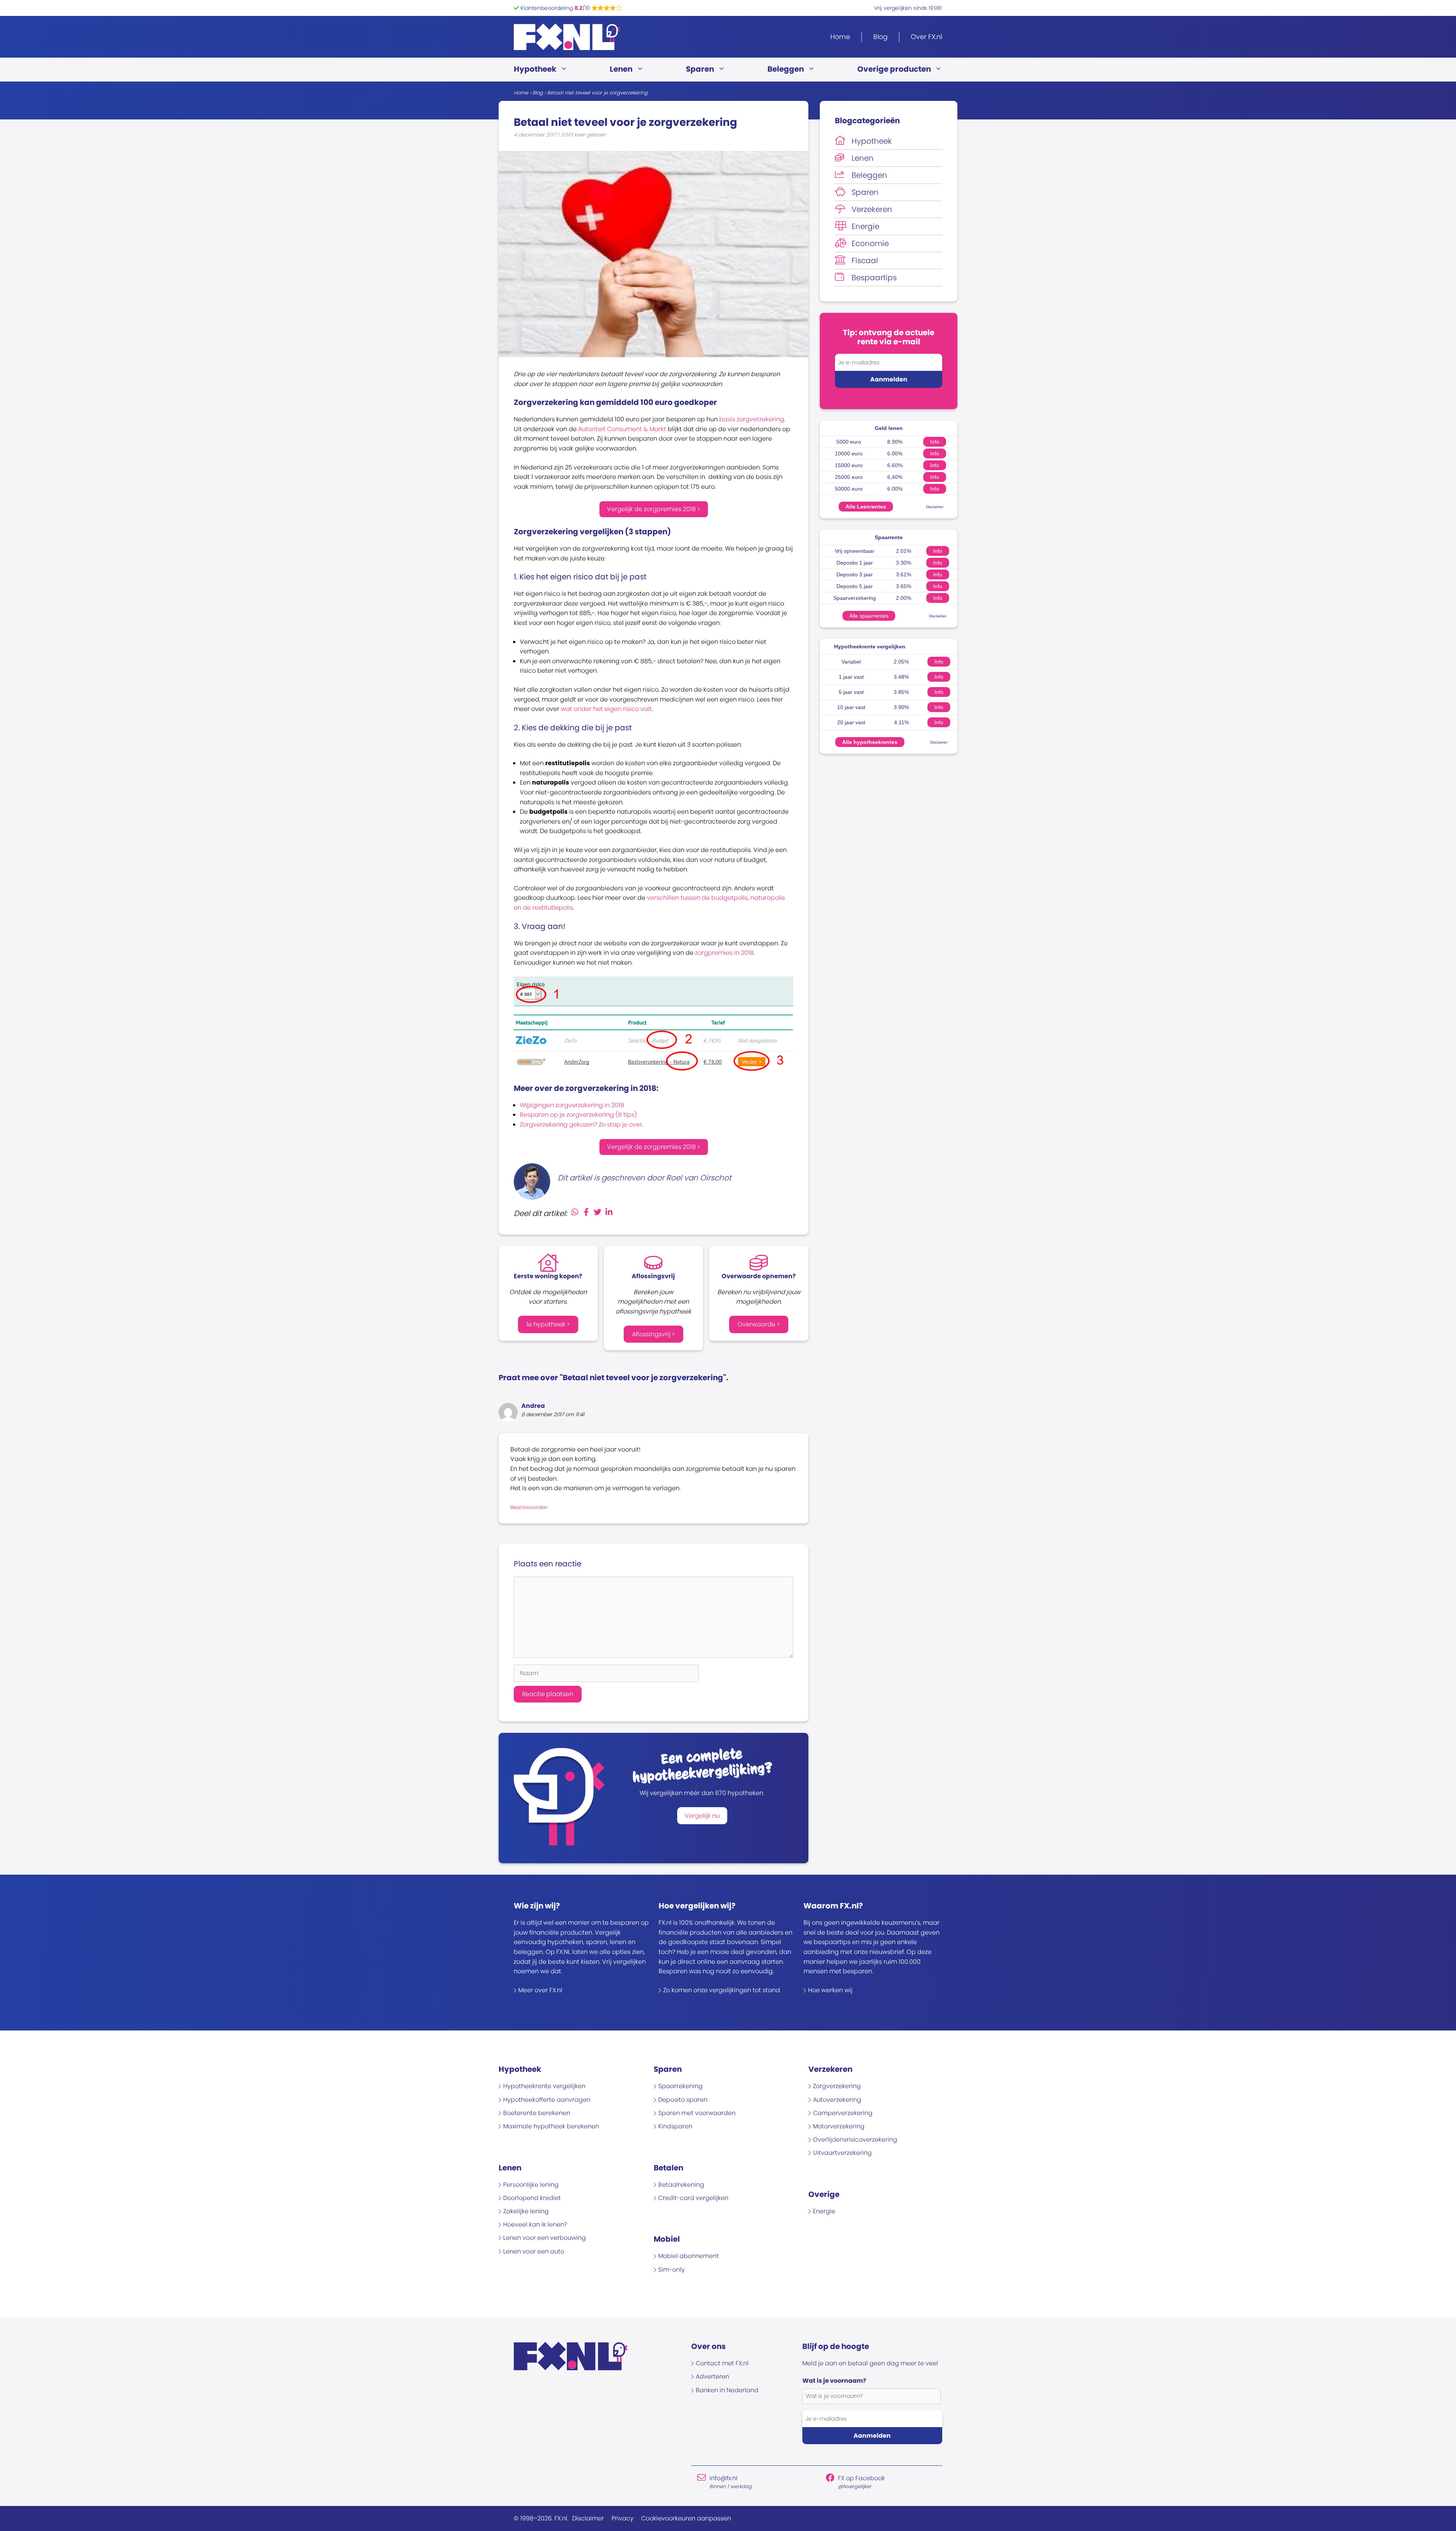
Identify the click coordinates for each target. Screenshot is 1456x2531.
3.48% (901, 677)
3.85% (901, 692)
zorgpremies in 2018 (724, 953)
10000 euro (849, 453)
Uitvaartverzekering (842, 2153)
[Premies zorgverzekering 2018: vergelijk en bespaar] (653, 1069)
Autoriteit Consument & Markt (622, 429)
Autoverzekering (837, 2100)
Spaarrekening (680, 2086)
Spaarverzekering (855, 598)
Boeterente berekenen (537, 2113)
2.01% (904, 551)
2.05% (901, 662)
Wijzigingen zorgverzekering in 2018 (572, 1105)
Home (840, 37)
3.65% (904, 586)
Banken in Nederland (727, 2390)
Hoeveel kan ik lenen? (535, 2224)
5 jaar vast (851, 692)
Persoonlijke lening (531, 2185)
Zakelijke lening (526, 2211)
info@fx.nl (723, 2478)
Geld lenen (889, 428)
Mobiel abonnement (689, 2256)
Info (935, 442)
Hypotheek (535, 69)
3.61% (904, 574)
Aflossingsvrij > (653, 1334)
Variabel (851, 662)
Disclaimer (935, 507)
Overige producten (894, 69)
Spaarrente (889, 537)
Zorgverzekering (837, 2086)
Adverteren (712, 2376)
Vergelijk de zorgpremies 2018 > (654, 509)
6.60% (895, 465)
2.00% (904, 598)
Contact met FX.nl (722, 2363)
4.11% (901, 722)
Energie (865, 226)
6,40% (895, 477)
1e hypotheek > (548, 1324)
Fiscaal (865, 260)
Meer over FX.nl (540, 1990)
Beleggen (786, 69)
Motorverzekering (839, 2126)
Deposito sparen (683, 2100)
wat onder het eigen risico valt (606, 709)
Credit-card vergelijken (693, 2198)
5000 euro (849, 442)
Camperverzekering (843, 2113)
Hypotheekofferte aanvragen (547, 2100)
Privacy (623, 2518)
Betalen (668, 2168)
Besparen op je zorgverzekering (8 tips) (578, 1115)
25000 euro (849, 477)
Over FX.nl (926, 37)
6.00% (895, 453)
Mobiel (667, 2239)
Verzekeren (872, 209)
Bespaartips (874, 278)
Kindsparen (675, 2126)
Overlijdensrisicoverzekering (855, 2140)
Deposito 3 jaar (855, 574)
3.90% (901, 707)
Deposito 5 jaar (855, 586)
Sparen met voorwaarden (697, 2113)
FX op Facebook (861, 2478)
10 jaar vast (851, 707)
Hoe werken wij (830, 1990)
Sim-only (672, 2270)
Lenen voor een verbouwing (544, 2238)
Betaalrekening (681, 2185)
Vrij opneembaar (855, 551)
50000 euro (849, 489)
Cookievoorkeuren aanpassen (686, 2518)
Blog (880, 37)
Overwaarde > (759, 1324)
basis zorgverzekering (752, 419)
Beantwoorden (529, 1507)
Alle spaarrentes (869, 616)
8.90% (895, 442)
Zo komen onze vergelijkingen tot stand (722, 1990)
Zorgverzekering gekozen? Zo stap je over (581, 1124)
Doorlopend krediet (532, 2198)
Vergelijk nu (702, 1816)
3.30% (904, 563)
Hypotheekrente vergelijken (870, 646)
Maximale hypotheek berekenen (551, 2126)
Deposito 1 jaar (855, 563)
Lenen (621, 69)
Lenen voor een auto (534, 2251)
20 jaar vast (851, 722)
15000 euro (849, 465)
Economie (870, 243)
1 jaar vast (851, 677)
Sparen (700, 69)
